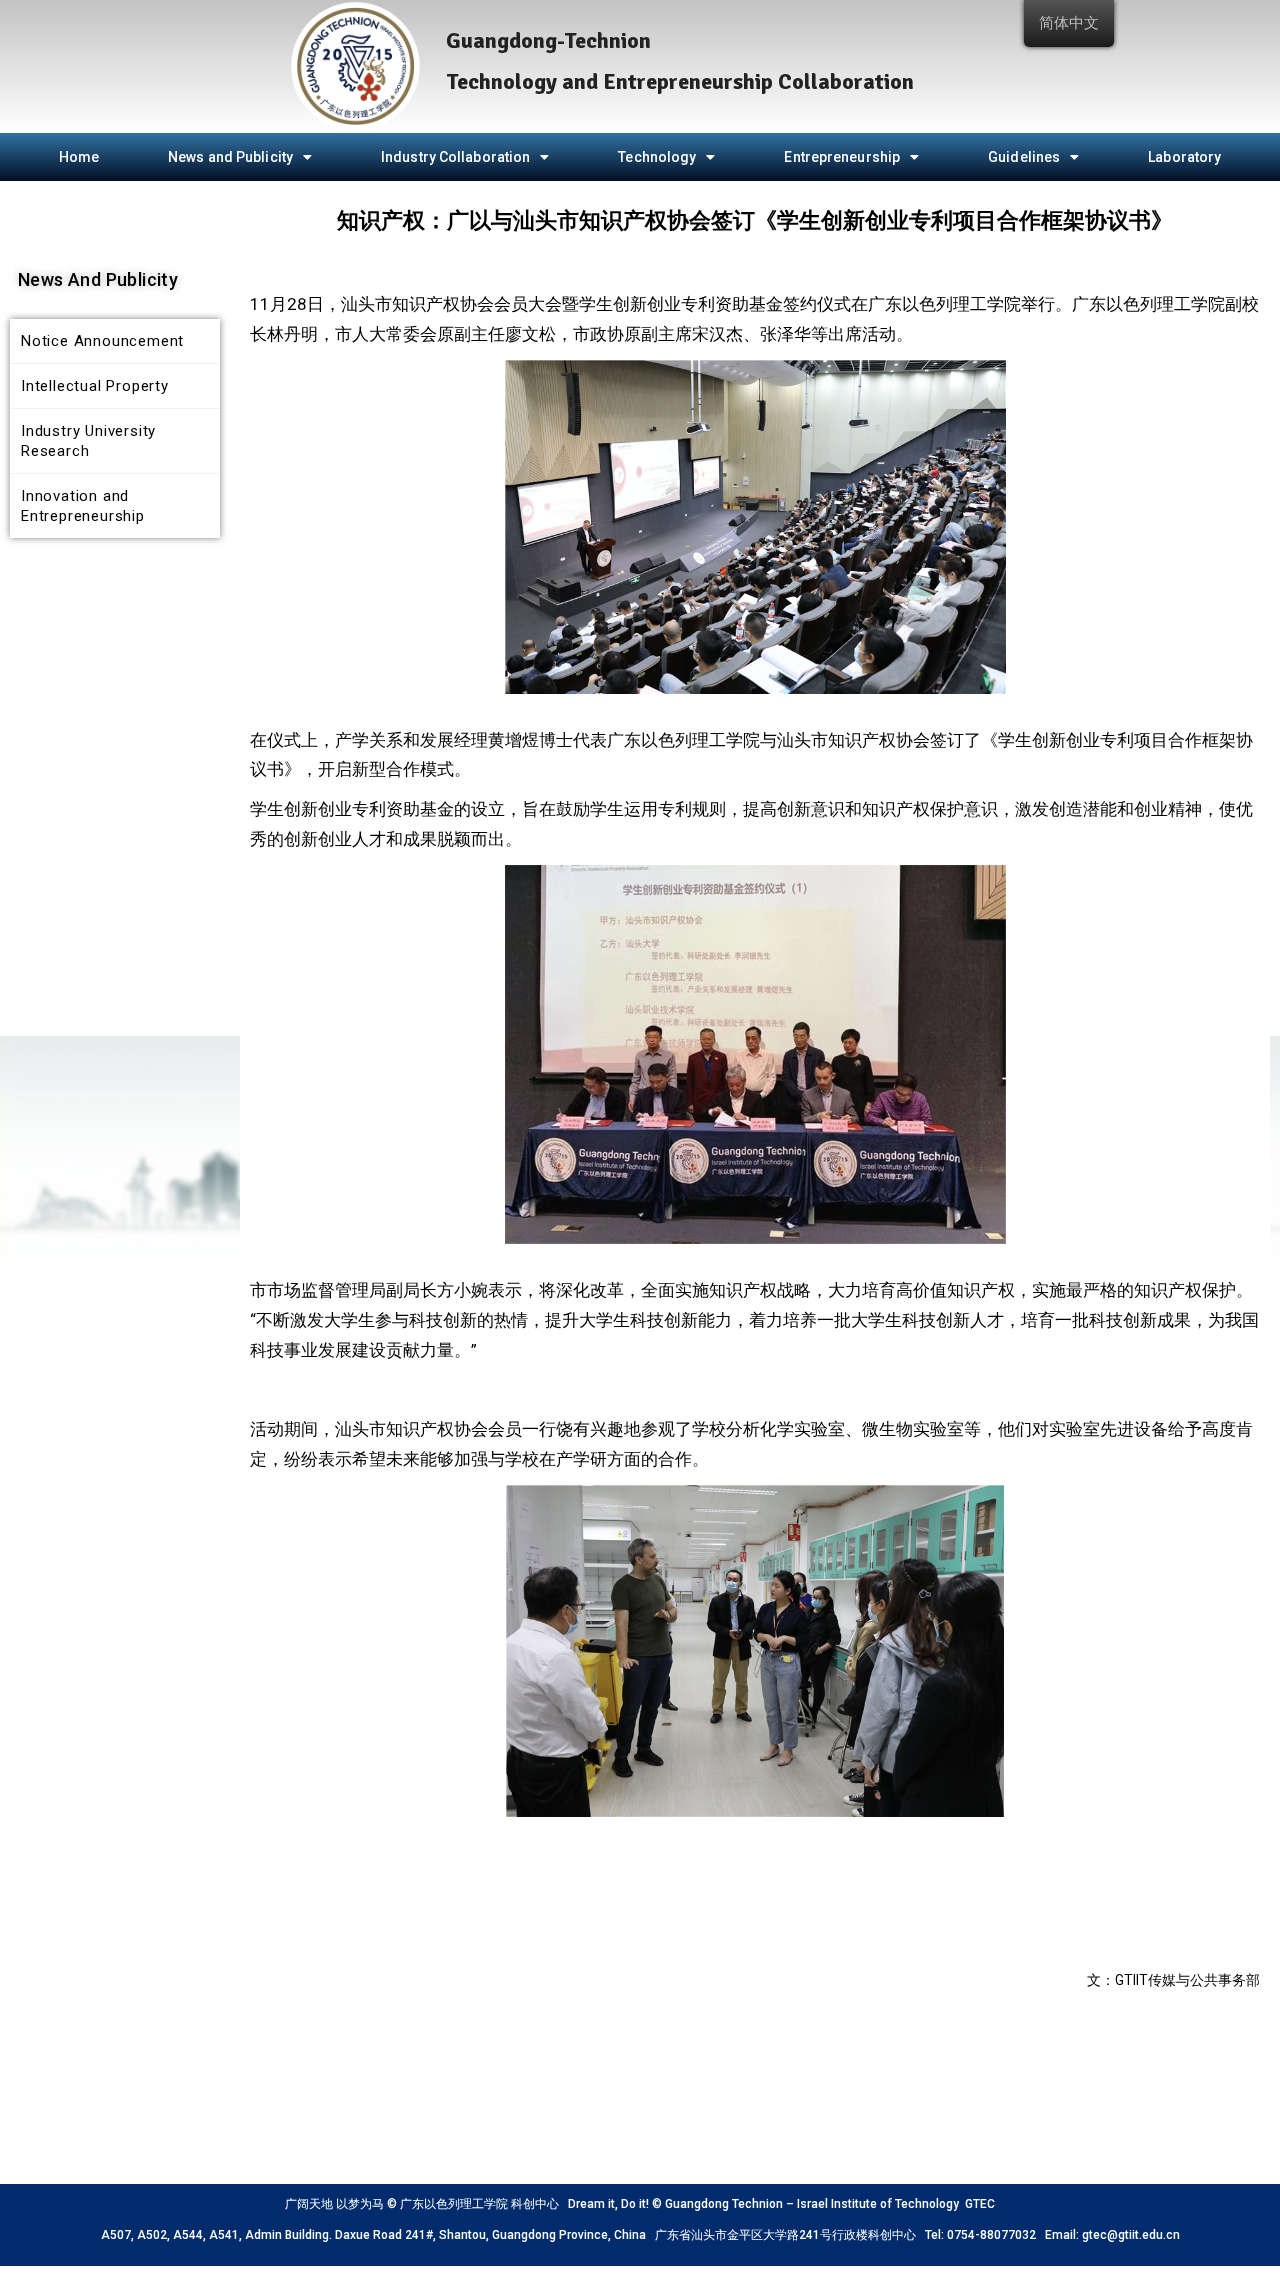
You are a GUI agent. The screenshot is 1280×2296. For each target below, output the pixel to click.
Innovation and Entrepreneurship (83, 506)
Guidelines (1024, 157)
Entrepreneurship (842, 157)
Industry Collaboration (455, 157)
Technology (657, 157)
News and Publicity (230, 157)
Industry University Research (88, 441)
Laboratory (1184, 157)
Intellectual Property (95, 386)
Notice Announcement (102, 341)
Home (79, 157)
